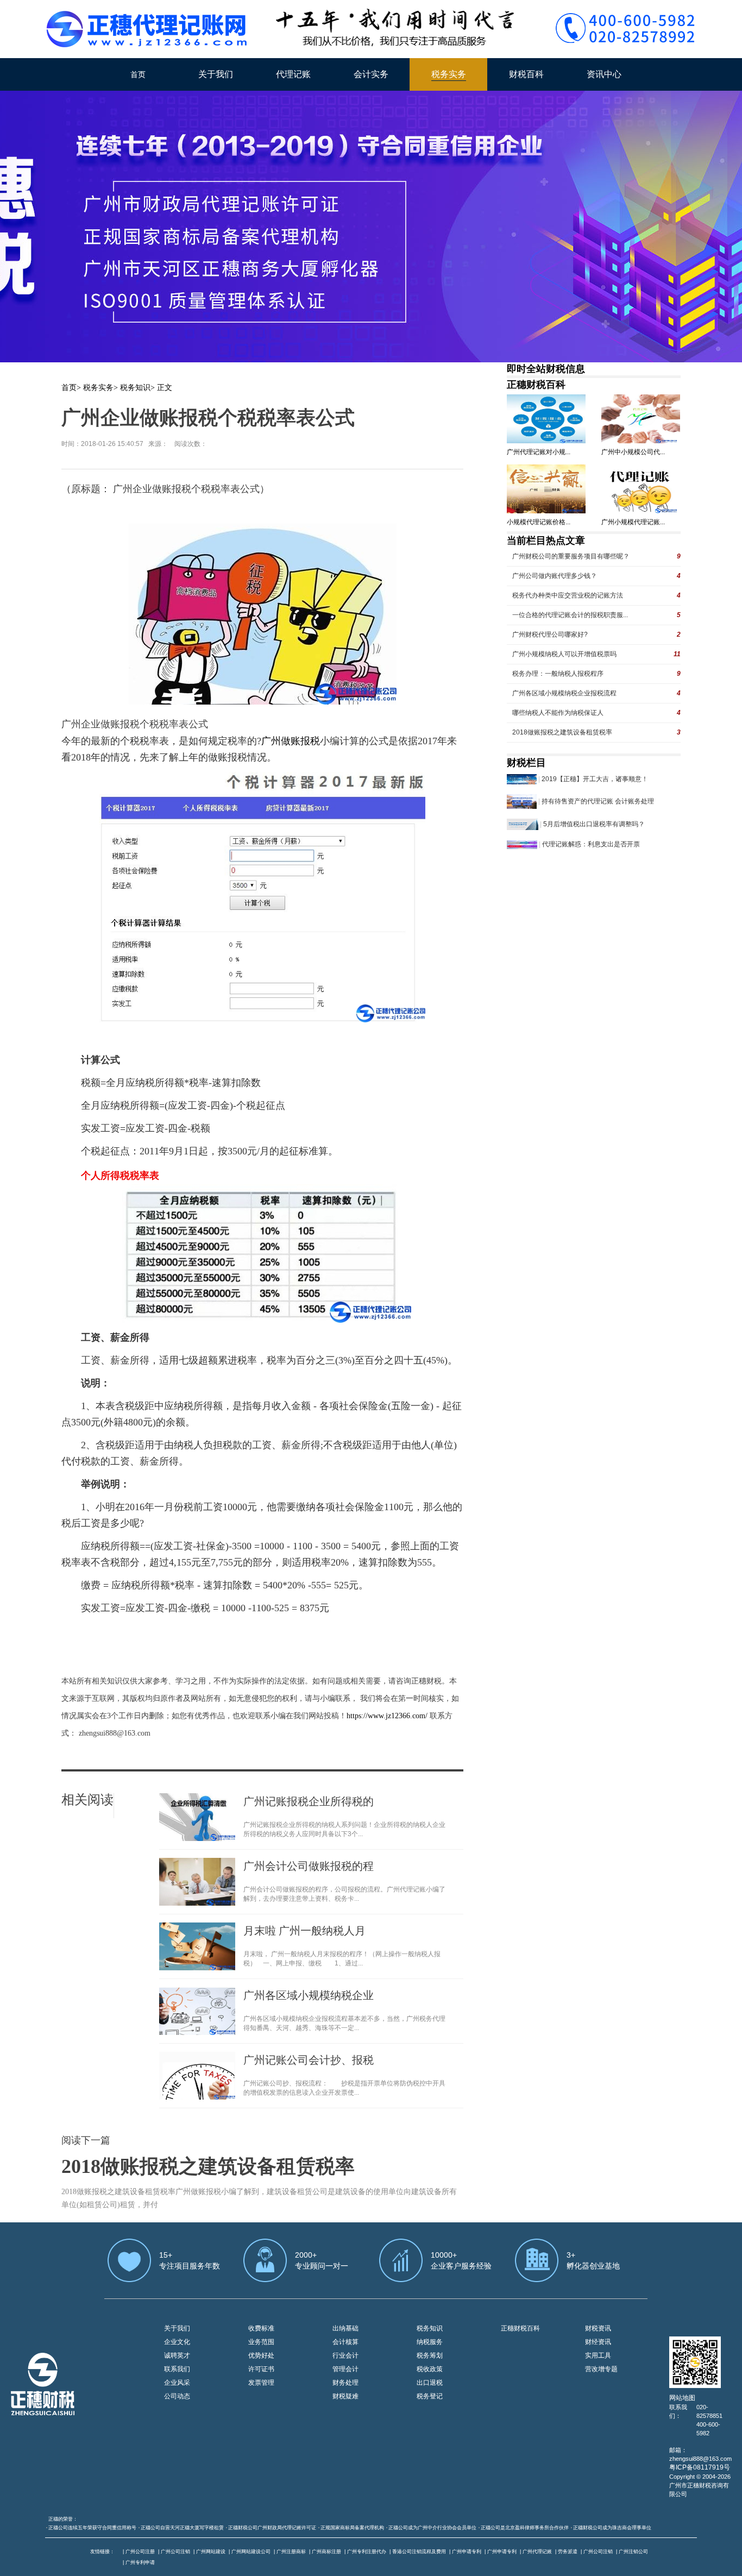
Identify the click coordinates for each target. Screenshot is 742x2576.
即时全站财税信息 (546, 369)
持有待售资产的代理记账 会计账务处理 (598, 801)
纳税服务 (430, 2342)
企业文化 (177, 2342)
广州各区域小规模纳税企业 (309, 1995)
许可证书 (261, 2369)
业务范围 (261, 2342)
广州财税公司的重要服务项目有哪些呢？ (571, 556)
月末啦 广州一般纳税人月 (304, 1931)
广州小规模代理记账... (633, 522)
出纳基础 (345, 2328)
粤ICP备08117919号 (700, 2467)
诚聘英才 (177, 2355)
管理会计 (345, 2369)
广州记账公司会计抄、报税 (309, 2060)
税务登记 (430, 2396)
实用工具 (598, 2355)
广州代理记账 (537, 2552)
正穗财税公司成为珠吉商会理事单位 (612, 2528)
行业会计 (345, 2355)
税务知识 (135, 388)
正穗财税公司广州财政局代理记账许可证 (272, 2528)
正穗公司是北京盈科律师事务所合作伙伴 (525, 2528)
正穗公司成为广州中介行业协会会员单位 (432, 2528)
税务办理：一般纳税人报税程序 (558, 674)
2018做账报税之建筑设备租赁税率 (208, 2166)
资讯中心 (604, 74)
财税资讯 (598, 2328)
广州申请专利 (467, 2552)
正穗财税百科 (536, 385)
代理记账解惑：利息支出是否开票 (591, 844)
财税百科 (526, 74)
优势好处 (261, 2355)
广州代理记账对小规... (539, 452)
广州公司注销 (175, 2552)
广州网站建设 (211, 2552)
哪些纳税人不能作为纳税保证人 (558, 713)
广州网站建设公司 (251, 2552)
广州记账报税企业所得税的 (309, 1801)
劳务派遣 (568, 2552)
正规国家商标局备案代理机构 (352, 2528)
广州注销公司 (633, 2552)
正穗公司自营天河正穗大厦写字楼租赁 (182, 2528)
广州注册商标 (291, 2552)
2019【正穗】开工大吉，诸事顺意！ (595, 779)
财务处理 (345, 2383)
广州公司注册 (140, 2552)
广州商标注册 (326, 2552)
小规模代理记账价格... (539, 522)
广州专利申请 (140, 2562)
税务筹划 (430, 2355)
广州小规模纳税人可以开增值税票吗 (564, 654)
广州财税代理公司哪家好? (550, 634)
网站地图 (682, 2398)
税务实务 (449, 74)
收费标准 (261, 2328)
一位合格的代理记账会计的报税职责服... (570, 615)
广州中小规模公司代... (633, 452)
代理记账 (293, 74)
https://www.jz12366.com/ (388, 1716)
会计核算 (345, 2342)
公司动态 (177, 2396)
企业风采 (177, 2383)
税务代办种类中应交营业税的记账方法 (568, 595)
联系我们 (177, 2369)
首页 (138, 74)
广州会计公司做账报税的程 (309, 1866)
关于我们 (216, 74)
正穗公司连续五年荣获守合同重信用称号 (92, 2528)
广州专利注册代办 (367, 2552)
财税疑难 (345, 2396)
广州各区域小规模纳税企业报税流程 (564, 693)
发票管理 (261, 2383)
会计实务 (371, 74)
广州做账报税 (291, 741)
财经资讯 (598, 2342)
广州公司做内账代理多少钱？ (555, 576)
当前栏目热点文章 (546, 541)
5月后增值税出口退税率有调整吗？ (594, 824)
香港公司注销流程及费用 (419, 2552)
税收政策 (430, 2369)
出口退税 (430, 2383)
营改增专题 (601, 2369)
